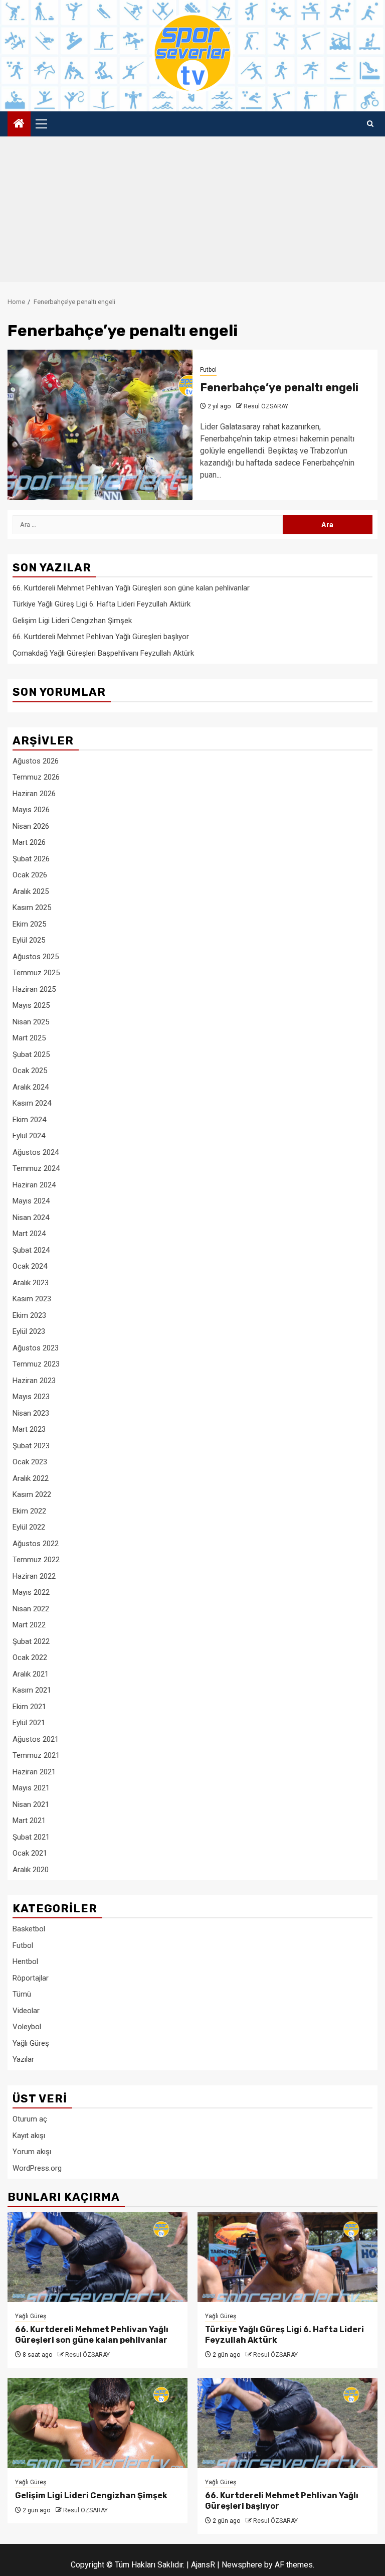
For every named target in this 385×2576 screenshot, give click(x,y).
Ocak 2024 (30, 1266)
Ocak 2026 (30, 875)
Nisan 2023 (31, 1413)
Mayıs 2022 (31, 1592)
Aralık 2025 (31, 891)
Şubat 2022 (31, 1641)
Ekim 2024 (29, 1120)
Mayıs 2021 (31, 1788)
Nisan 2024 (31, 1218)
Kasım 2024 (32, 1103)
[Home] (19, 124)
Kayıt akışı (29, 2136)
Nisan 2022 (31, 1609)
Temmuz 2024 (36, 1168)
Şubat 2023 (31, 1446)
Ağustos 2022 (36, 1544)
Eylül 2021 (29, 1723)
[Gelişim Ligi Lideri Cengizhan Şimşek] (98, 2423)
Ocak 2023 (30, 1462)
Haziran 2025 (34, 989)
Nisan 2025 (31, 1022)
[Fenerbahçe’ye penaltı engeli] (100, 425)
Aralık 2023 (31, 1283)
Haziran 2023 (34, 1381)
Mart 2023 (29, 1429)
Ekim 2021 (29, 1707)
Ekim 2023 (29, 1315)
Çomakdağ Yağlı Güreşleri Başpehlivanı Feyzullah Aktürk (103, 653)
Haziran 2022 (34, 1576)
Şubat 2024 (31, 1250)
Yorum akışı (32, 2152)
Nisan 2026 (31, 826)
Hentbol (25, 1961)
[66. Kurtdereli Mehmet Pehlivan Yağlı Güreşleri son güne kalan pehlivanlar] (98, 2257)
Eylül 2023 (29, 1331)
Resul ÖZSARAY (266, 406)
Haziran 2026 (34, 794)
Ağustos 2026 (36, 761)
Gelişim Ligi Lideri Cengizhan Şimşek (72, 621)
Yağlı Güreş (31, 2043)
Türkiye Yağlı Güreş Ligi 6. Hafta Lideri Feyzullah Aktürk (102, 604)
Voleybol (27, 2027)
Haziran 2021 (34, 1772)
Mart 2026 (29, 842)
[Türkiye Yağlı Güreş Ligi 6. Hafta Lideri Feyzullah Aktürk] (287, 2257)
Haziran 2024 (34, 1185)
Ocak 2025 (30, 1071)
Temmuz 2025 (36, 973)
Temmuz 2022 (36, 1560)
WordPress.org (37, 2168)
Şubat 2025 (31, 1054)
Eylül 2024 (29, 1136)
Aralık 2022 (31, 1478)
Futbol (208, 370)
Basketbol (29, 1929)
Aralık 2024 (31, 1087)
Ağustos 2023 (36, 1348)
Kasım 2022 (32, 1494)
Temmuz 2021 (36, 1755)
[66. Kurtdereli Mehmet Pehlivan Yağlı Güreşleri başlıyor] (287, 2423)
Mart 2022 (29, 1625)
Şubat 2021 (31, 1837)
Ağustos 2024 (36, 1152)
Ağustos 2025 (36, 957)
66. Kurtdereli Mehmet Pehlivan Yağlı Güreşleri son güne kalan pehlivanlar (131, 588)
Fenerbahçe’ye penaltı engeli (279, 388)
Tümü (22, 1994)
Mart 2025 (29, 1038)
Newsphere (242, 2565)
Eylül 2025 (29, 940)
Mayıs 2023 (31, 1397)
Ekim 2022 (29, 1511)
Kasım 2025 (32, 907)
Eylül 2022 (29, 1527)
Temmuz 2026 (36, 777)
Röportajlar (31, 1978)
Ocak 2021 (30, 1853)
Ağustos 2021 (36, 1739)
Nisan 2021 (31, 1804)
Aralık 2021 (31, 1674)
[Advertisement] (192, 212)
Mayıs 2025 (31, 1005)
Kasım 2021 (32, 1690)
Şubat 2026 (31, 859)
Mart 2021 (29, 1821)
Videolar (26, 2011)
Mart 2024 (29, 1234)
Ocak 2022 (30, 1657)
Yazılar (23, 2059)
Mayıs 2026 (31, 810)
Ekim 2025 (29, 924)
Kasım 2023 (32, 1299)
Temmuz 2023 (36, 1364)
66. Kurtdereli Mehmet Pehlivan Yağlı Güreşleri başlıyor (101, 637)
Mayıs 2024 (31, 1201)
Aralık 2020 (31, 1870)
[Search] (370, 124)
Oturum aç (30, 2119)
